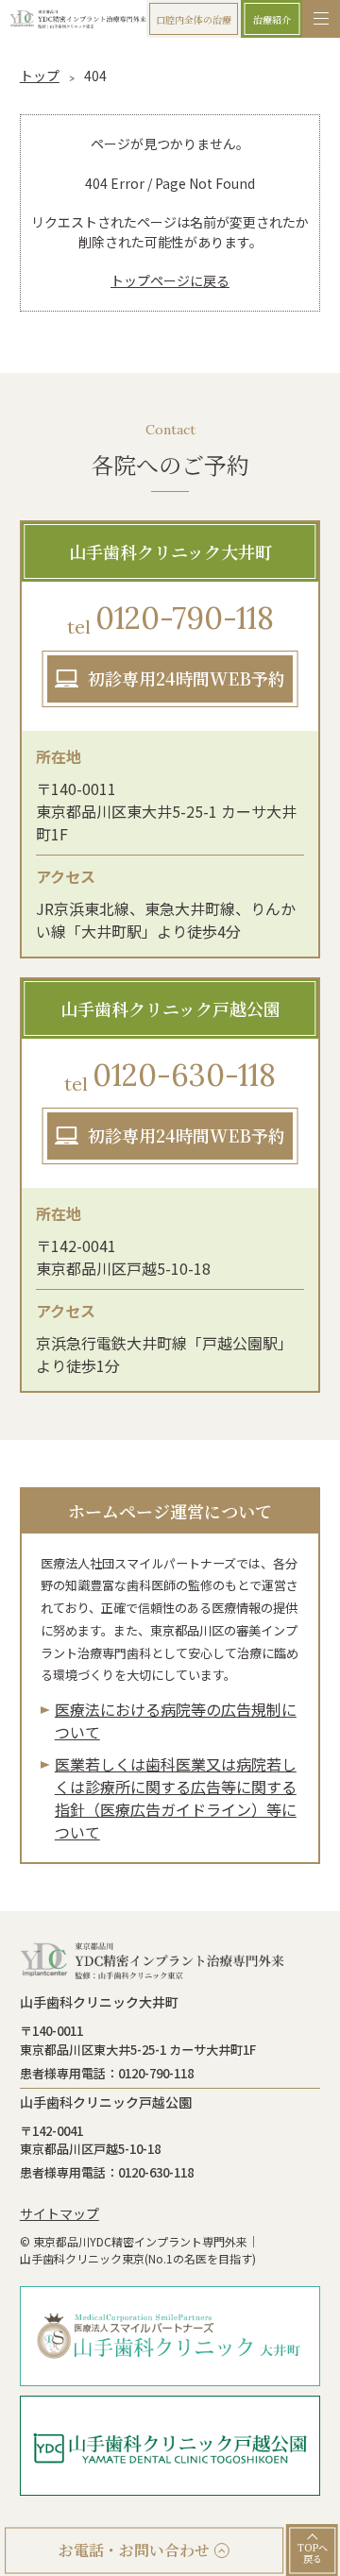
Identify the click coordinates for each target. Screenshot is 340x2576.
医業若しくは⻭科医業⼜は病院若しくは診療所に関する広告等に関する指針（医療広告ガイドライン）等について (176, 1798)
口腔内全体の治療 (194, 19)
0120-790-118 (170, 619)
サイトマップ (59, 2213)
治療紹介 (272, 19)
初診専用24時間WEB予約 (187, 678)
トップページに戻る (170, 280)
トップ (40, 76)
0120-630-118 (170, 1076)
